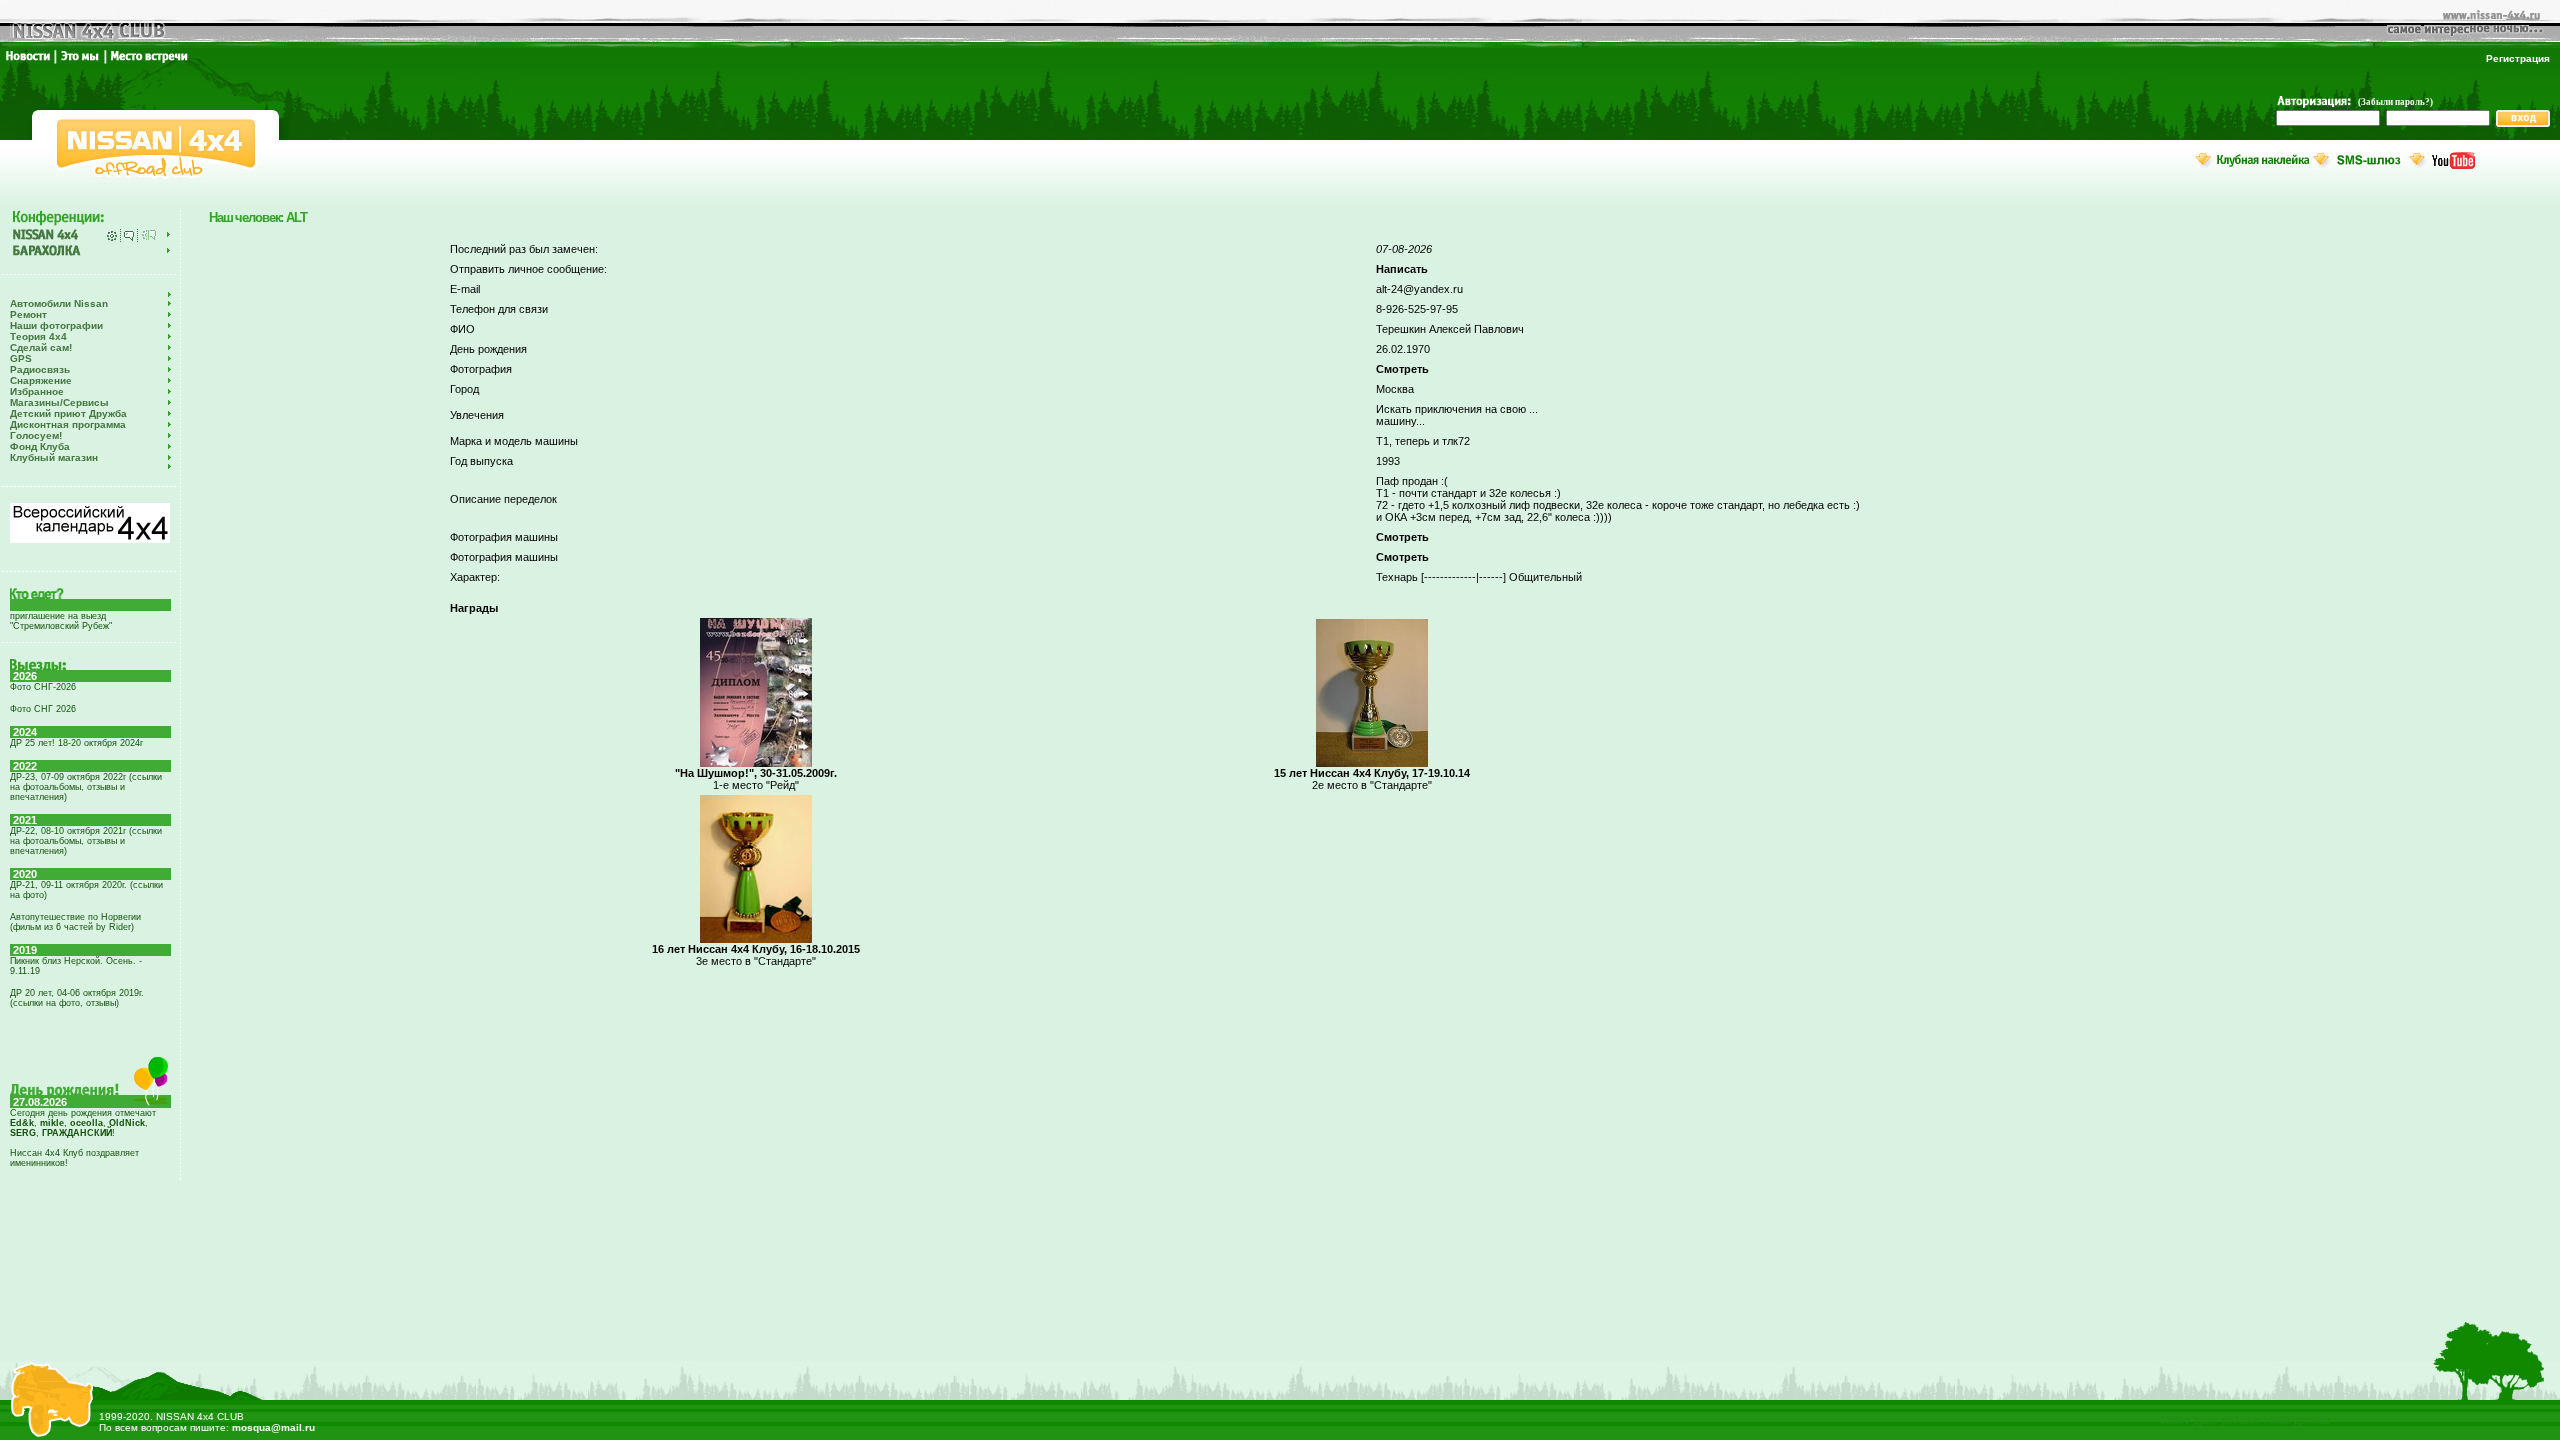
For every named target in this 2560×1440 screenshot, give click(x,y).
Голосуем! (36, 435)
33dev (2175, 1420)
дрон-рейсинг (2227, 1420)
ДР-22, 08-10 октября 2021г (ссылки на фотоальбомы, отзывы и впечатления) (86, 841)
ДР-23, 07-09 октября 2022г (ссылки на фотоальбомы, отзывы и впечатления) (86, 787)
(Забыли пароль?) (2395, 102)
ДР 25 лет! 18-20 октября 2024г (76, 743)
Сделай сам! (41, 347)
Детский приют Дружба (68, 413)
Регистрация (2518, 58)
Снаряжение (41, 380)
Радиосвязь (40, 369)
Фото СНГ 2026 (43, 709)
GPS (21, 358)
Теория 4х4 (38, 336)
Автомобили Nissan (59, 303)
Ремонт (28, 314)
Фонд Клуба (40, 446)
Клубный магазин (54, 457)
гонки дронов (2297, 1420)
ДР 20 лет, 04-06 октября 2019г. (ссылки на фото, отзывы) (77, 998)
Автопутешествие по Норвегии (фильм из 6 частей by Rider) (75, 922)
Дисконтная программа (68, 424)
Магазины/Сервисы (59, 402)
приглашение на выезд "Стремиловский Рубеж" (61, 621)
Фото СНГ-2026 (43, 687)
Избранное (37, 391)
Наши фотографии (56, 325)
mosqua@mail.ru (273, 1427)
